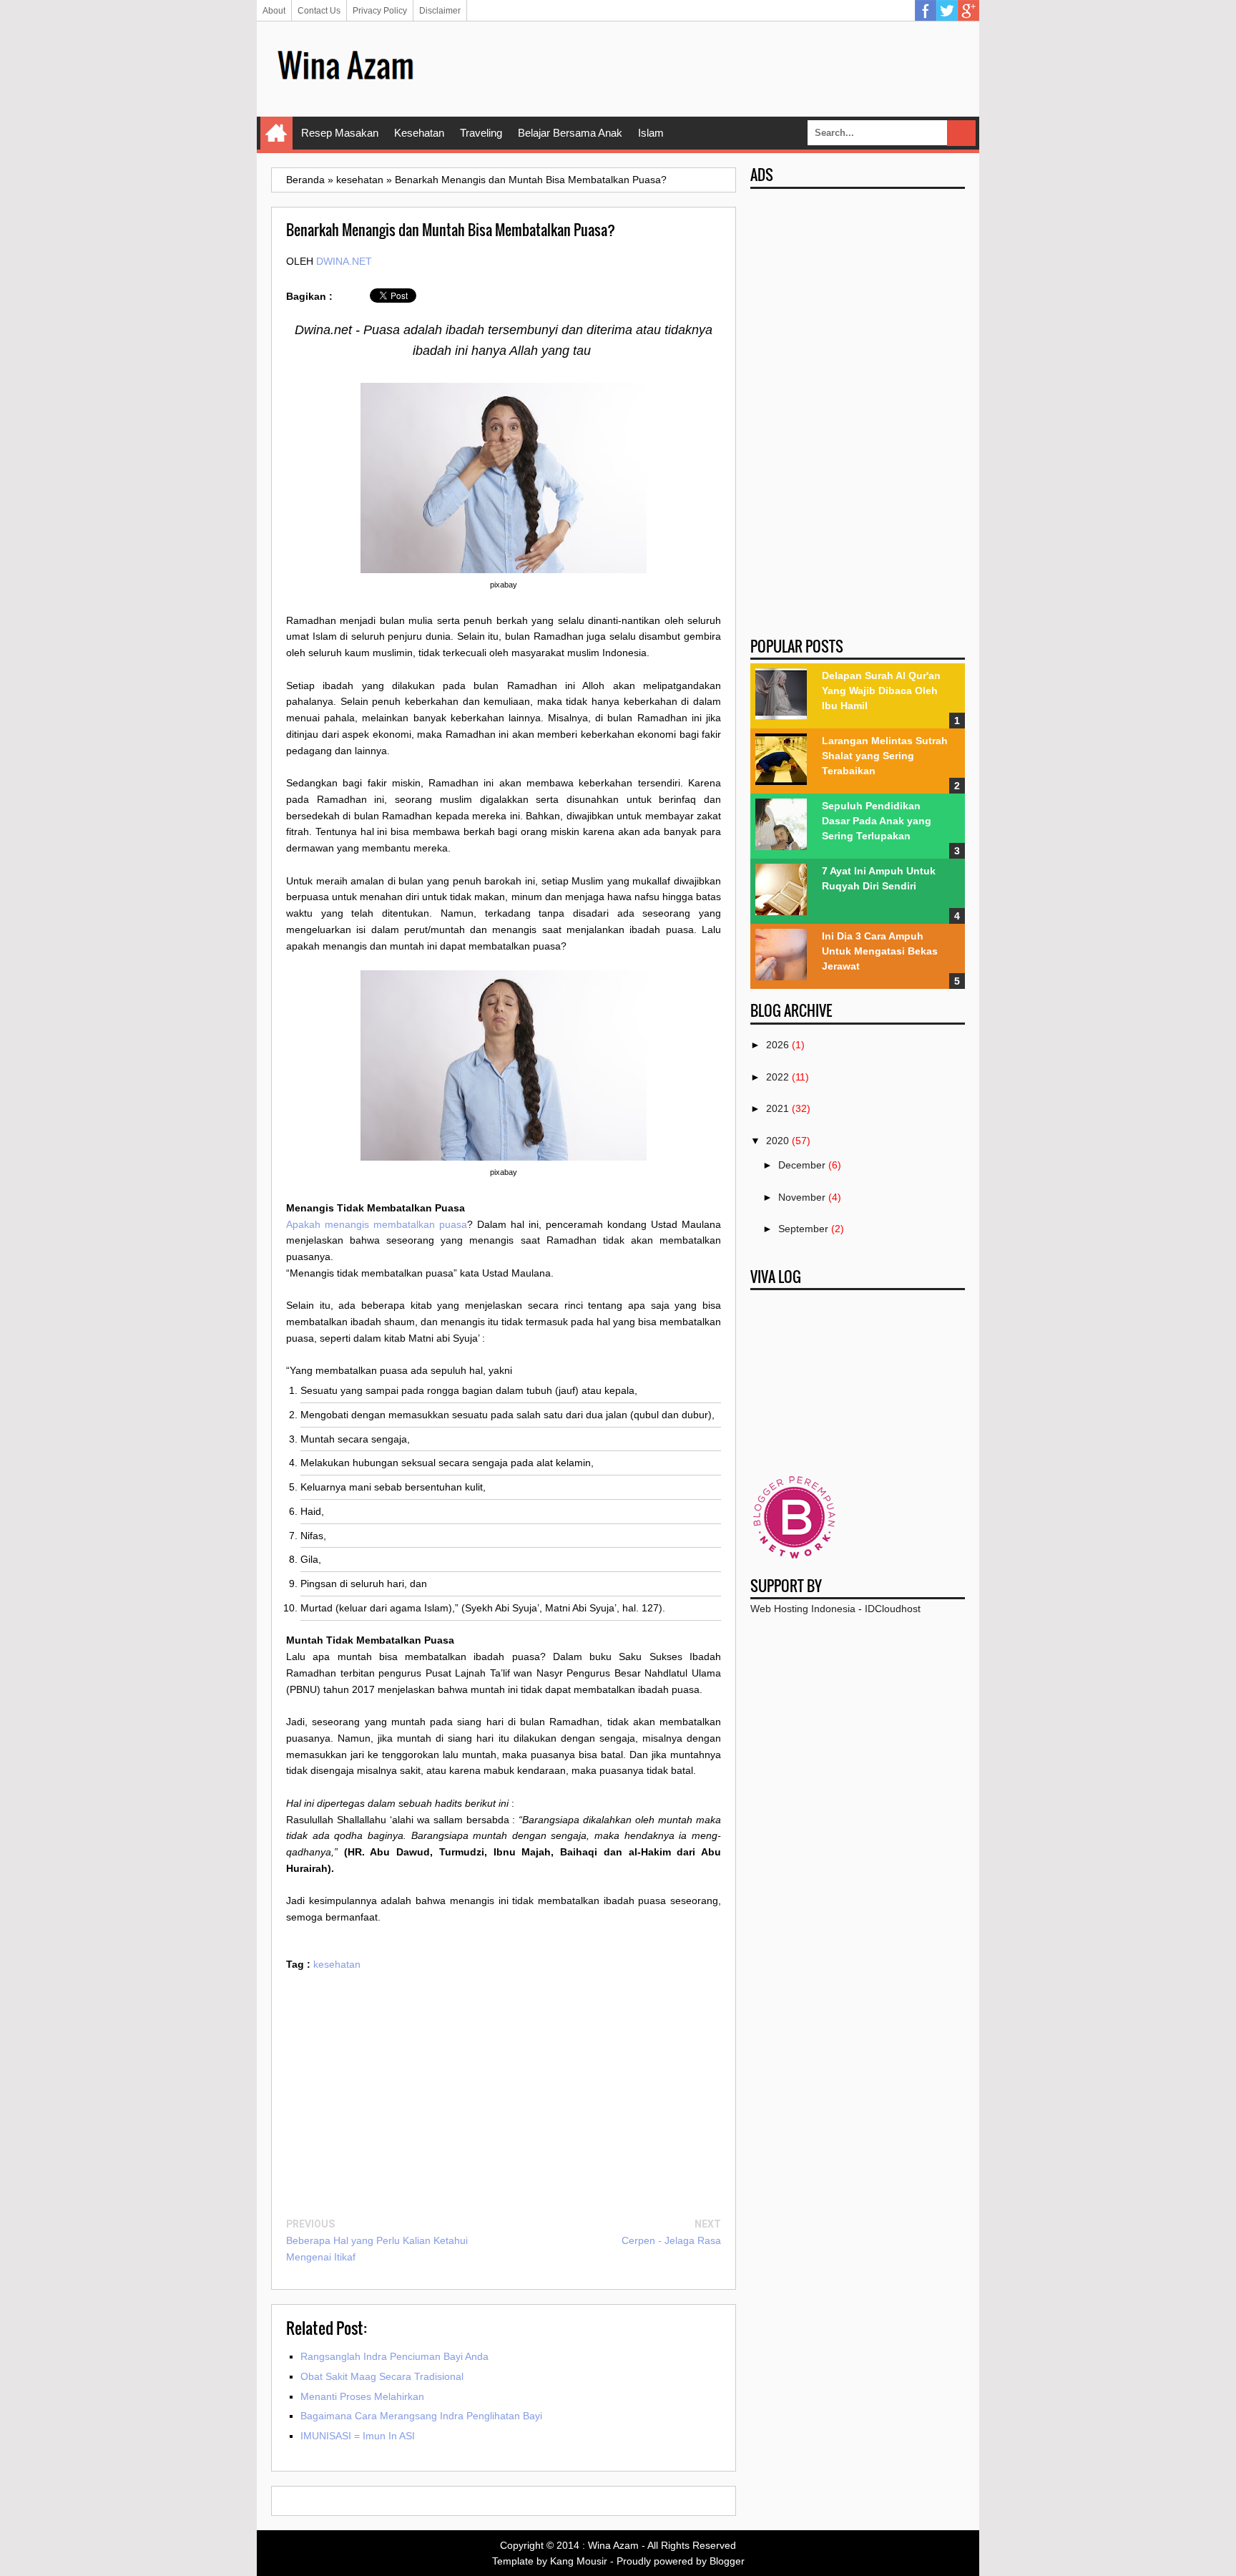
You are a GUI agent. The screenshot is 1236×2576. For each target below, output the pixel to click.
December (802, 1165)
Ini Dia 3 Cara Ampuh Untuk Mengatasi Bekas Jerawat (880, 951)
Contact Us (319, 11)
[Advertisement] (705, 68)
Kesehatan (419, 133)
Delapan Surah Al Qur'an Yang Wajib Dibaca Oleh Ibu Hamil (881, 691)
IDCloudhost (893, 1609)
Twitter (947, 11)
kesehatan (337, 1964)
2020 (778, 1141)
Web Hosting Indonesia (803, 1609)
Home (276, 133)
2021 (778, 1108)
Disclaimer (440, 11)
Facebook (926, 11)
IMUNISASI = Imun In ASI (358, 2436)
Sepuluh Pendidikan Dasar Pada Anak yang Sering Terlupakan (877, 821)
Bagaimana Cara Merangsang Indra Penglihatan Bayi (421, 2416)
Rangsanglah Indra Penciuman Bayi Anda (394, 2356)
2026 (778, 1045)
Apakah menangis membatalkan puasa (377, 1224)
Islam (651, 133)
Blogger (727, 2561)
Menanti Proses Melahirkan (362, 2396)
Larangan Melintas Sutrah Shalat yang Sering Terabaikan (885, 756)
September (803, 1229)
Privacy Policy (380, 11)
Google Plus (968, 11)
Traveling (481, 133)
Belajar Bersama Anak (570, 133)
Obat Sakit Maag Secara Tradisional (382, 2376)
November (802, 1197)
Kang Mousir (579, 2561)
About (274, 11)
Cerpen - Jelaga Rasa (671, 2240)
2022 (778, 1077)
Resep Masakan (340, 133)
